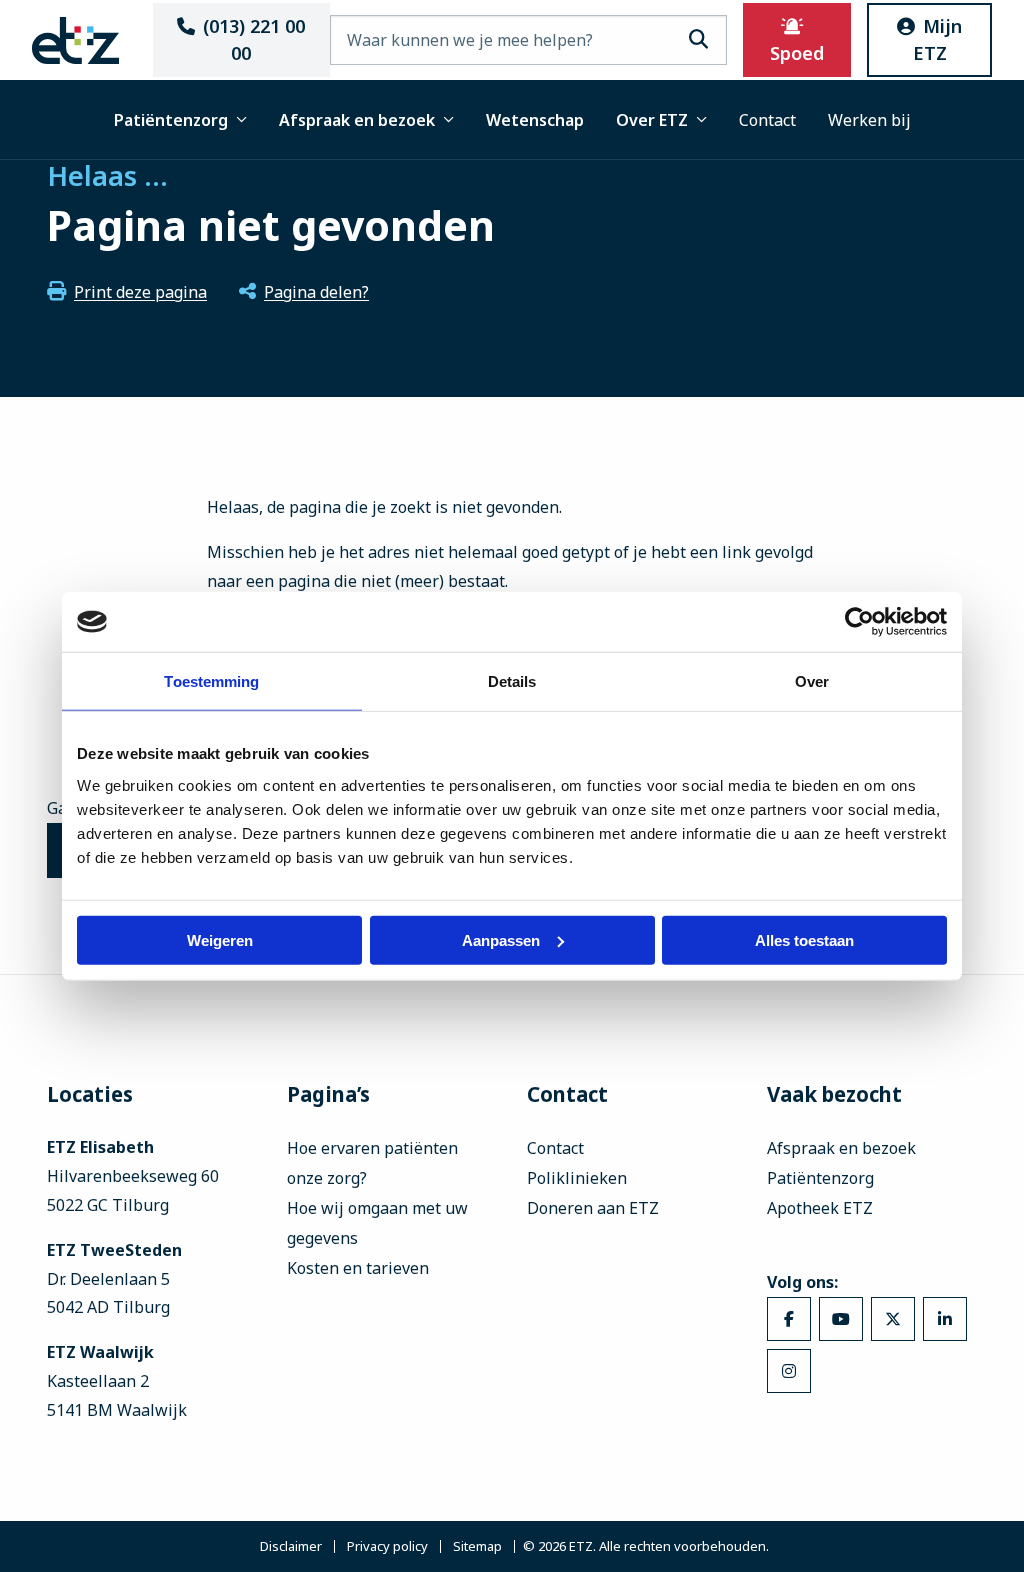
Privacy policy (387, 1546)
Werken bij (869, 120)
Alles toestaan (804, 939)
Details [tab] (512, 681)
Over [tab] (812, 681)
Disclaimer (291, 1546)
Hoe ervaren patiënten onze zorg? (372, 1163)
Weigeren (220, 939)
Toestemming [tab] (211, 681)
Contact (767, 120)
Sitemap (477, 1546)
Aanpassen (501, 939)
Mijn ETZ (938, 39)
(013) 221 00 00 (254, 39)
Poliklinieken (577, 1178)
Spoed (797, 53)
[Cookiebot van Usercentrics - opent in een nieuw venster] (859, 622)
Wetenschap (535, 120)
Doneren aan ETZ (593, 1208)
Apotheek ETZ (820, 1208)
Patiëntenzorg (171, 120)
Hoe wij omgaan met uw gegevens (377, 1223)
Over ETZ (652, 120)
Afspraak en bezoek (357, 120)
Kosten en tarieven (358, 1268)
